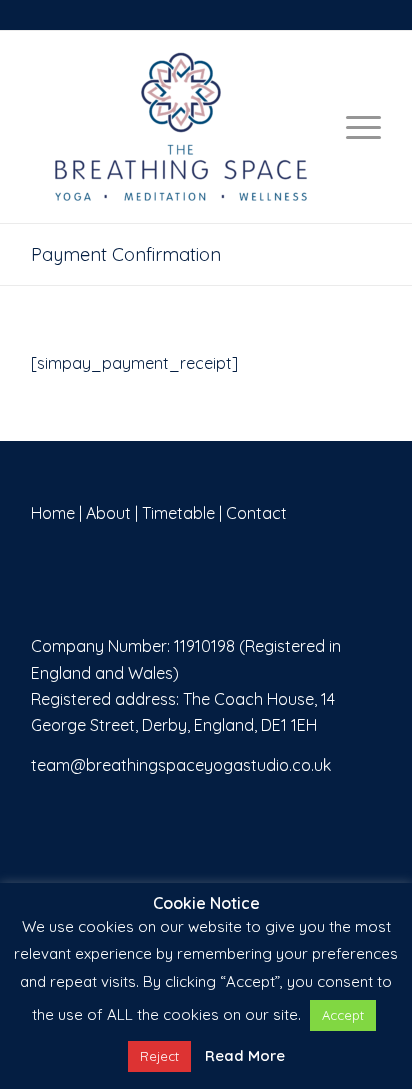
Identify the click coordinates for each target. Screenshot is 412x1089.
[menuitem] (353, 127)
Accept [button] (343, 1015)
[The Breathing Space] (206, 127)
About (108, 513)
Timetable (178, 513)
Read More (245, 1055)
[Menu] (353, 127)
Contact (256, 513)
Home (53, 513)
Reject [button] (159, 1056)
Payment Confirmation (126, 254)
